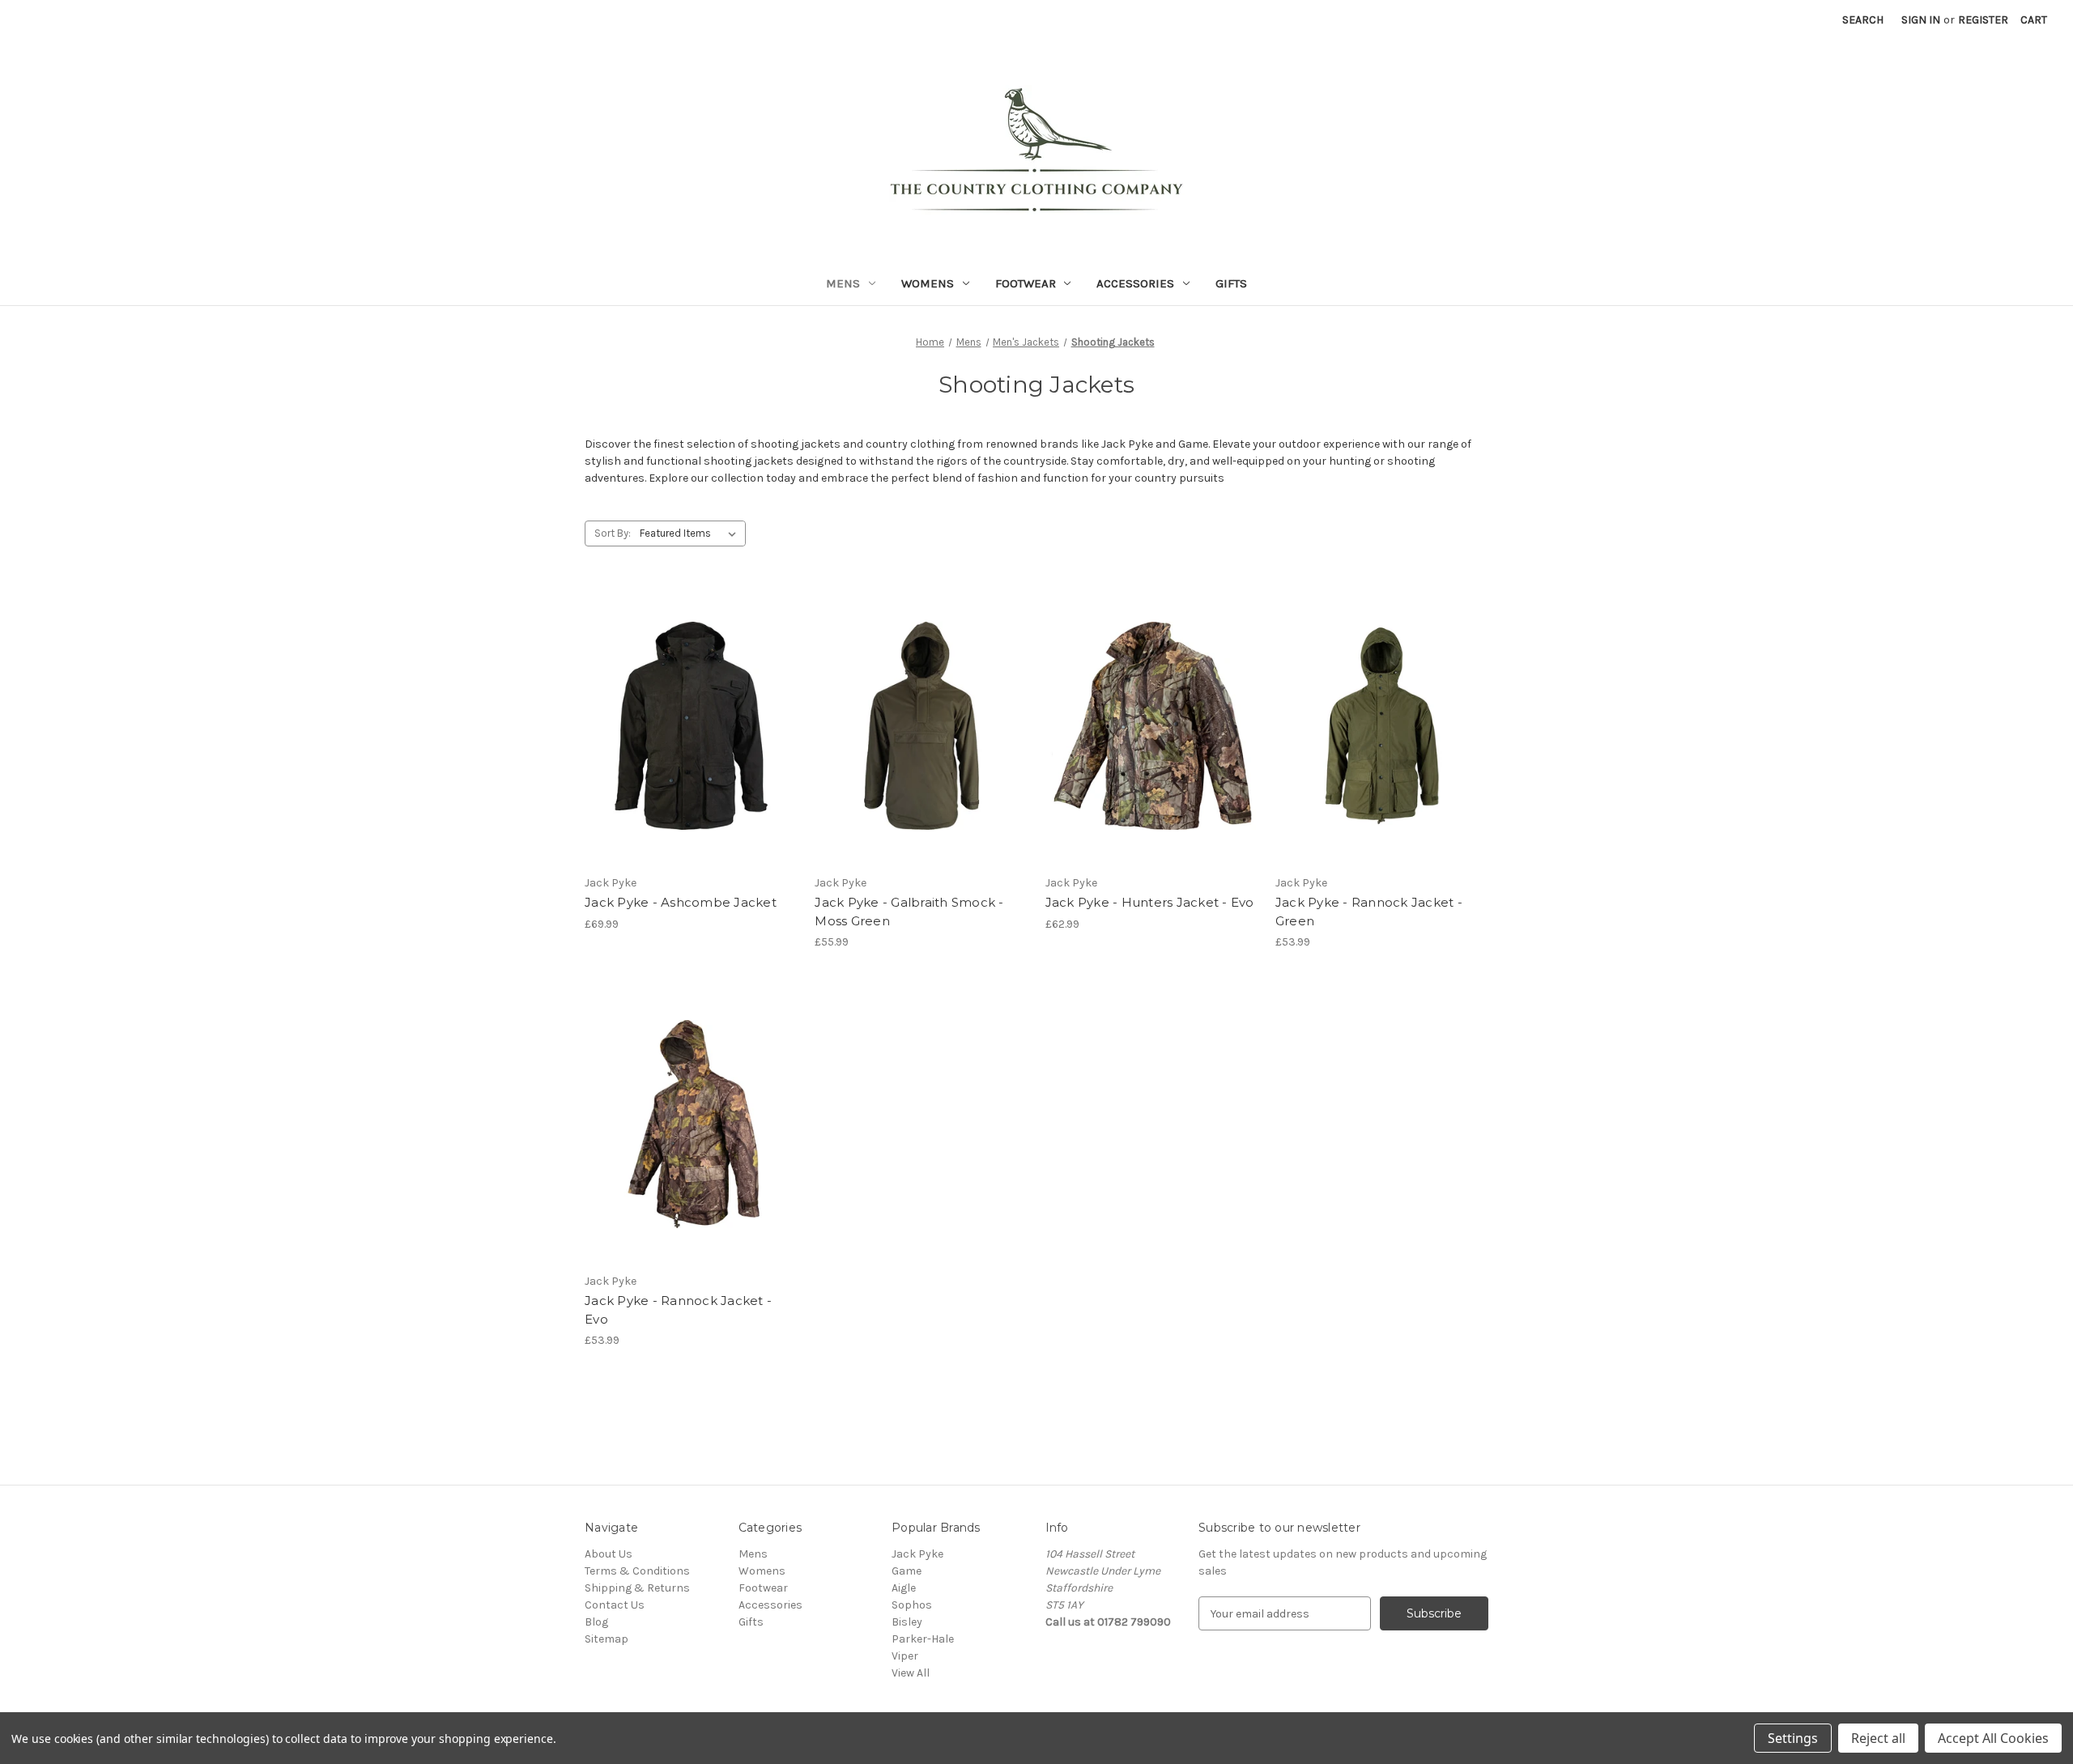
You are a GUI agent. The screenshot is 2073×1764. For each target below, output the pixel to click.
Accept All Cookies (1993, 1738)
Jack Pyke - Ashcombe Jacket (681, 902)
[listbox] (691, 533)
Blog (596, 1622)
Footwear (1026, 283)
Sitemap (607, 1639)
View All (911, 1673)
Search (1863, 20)
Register (1983, 20)
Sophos (912, 1605)
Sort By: (613, 533)
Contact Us (615, 1605)
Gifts (1231, 283)
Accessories (1135, 283)
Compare (686, 740)
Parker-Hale (923, 1639)
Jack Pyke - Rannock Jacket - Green (1369, 912)
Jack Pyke (917, 1554)
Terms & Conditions (637, 1571)
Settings (1793, 1738)
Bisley (907, 1622)
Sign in (1921, 20)
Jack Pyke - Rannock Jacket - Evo (678, 1310)
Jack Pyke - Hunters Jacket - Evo (1150, 902)
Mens (843, 283)
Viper (905, 1656)
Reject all (1878, 1738)
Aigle (904, 1588)
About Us (609, 1554)
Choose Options (922, 754)
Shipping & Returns (637, 1588)
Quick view (688, 712)
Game (907, 1571)
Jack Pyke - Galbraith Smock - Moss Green (909, 912)
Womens (928, 283)
